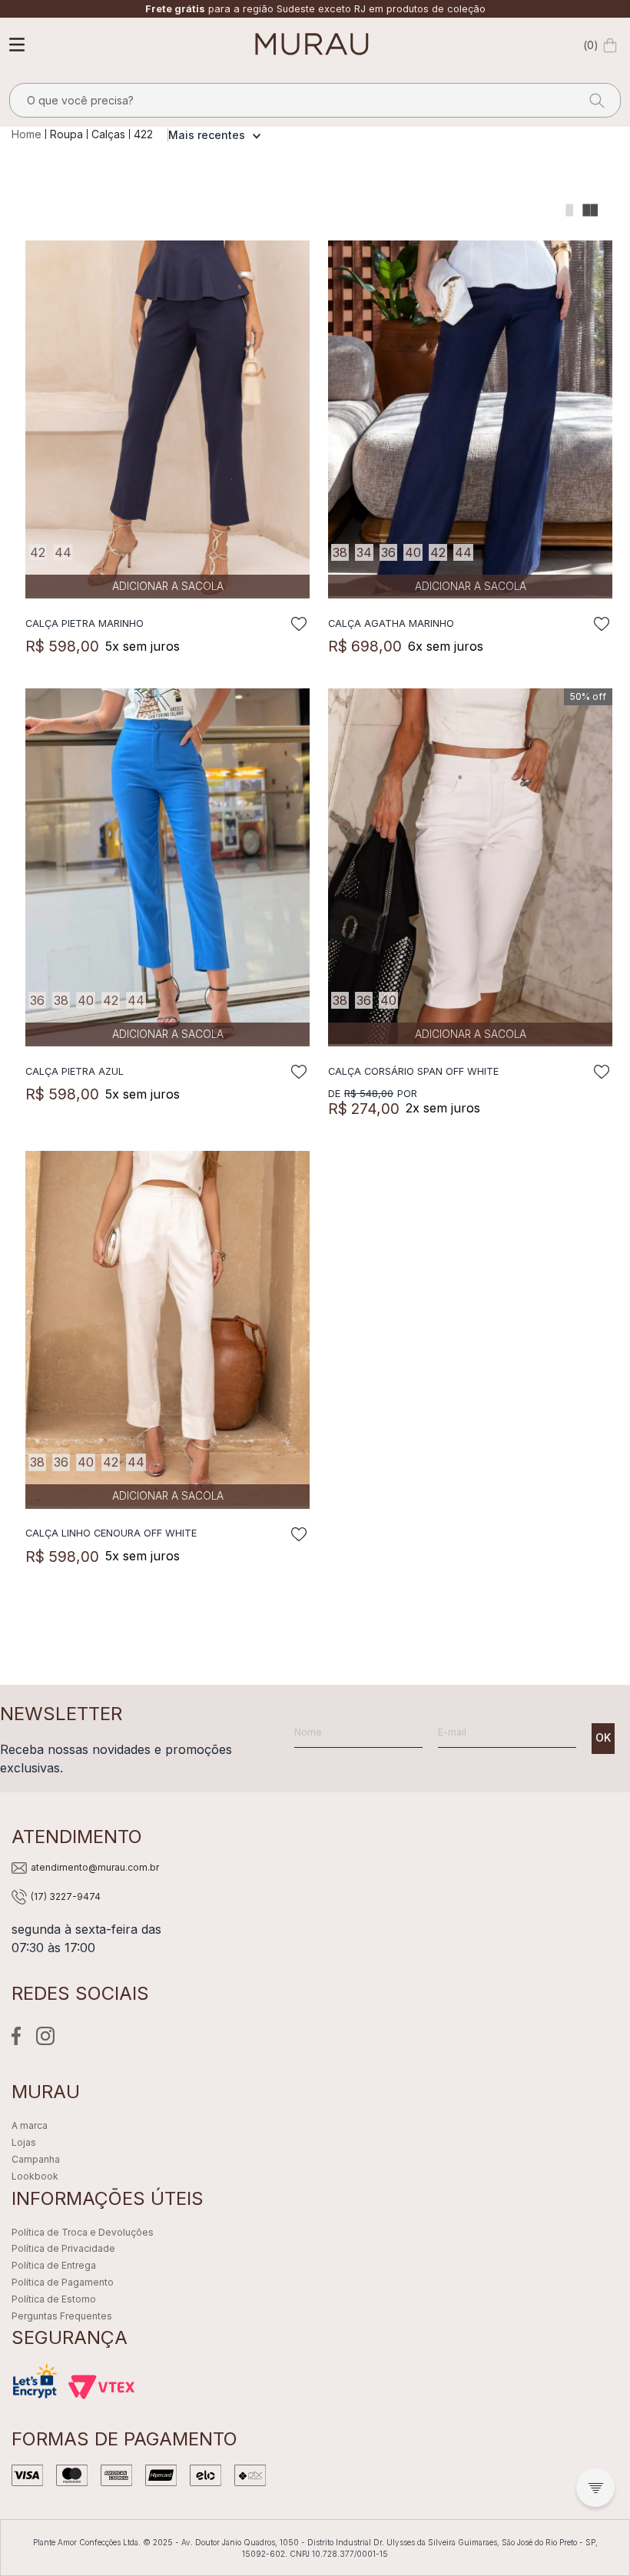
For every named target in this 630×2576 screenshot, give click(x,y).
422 (143, 134)
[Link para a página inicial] (28, 134)
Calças (108, 134)
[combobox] (315, 100)
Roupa (66, 134)
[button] (595, 2488)
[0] (610, 45)
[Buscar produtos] (592, 100)
